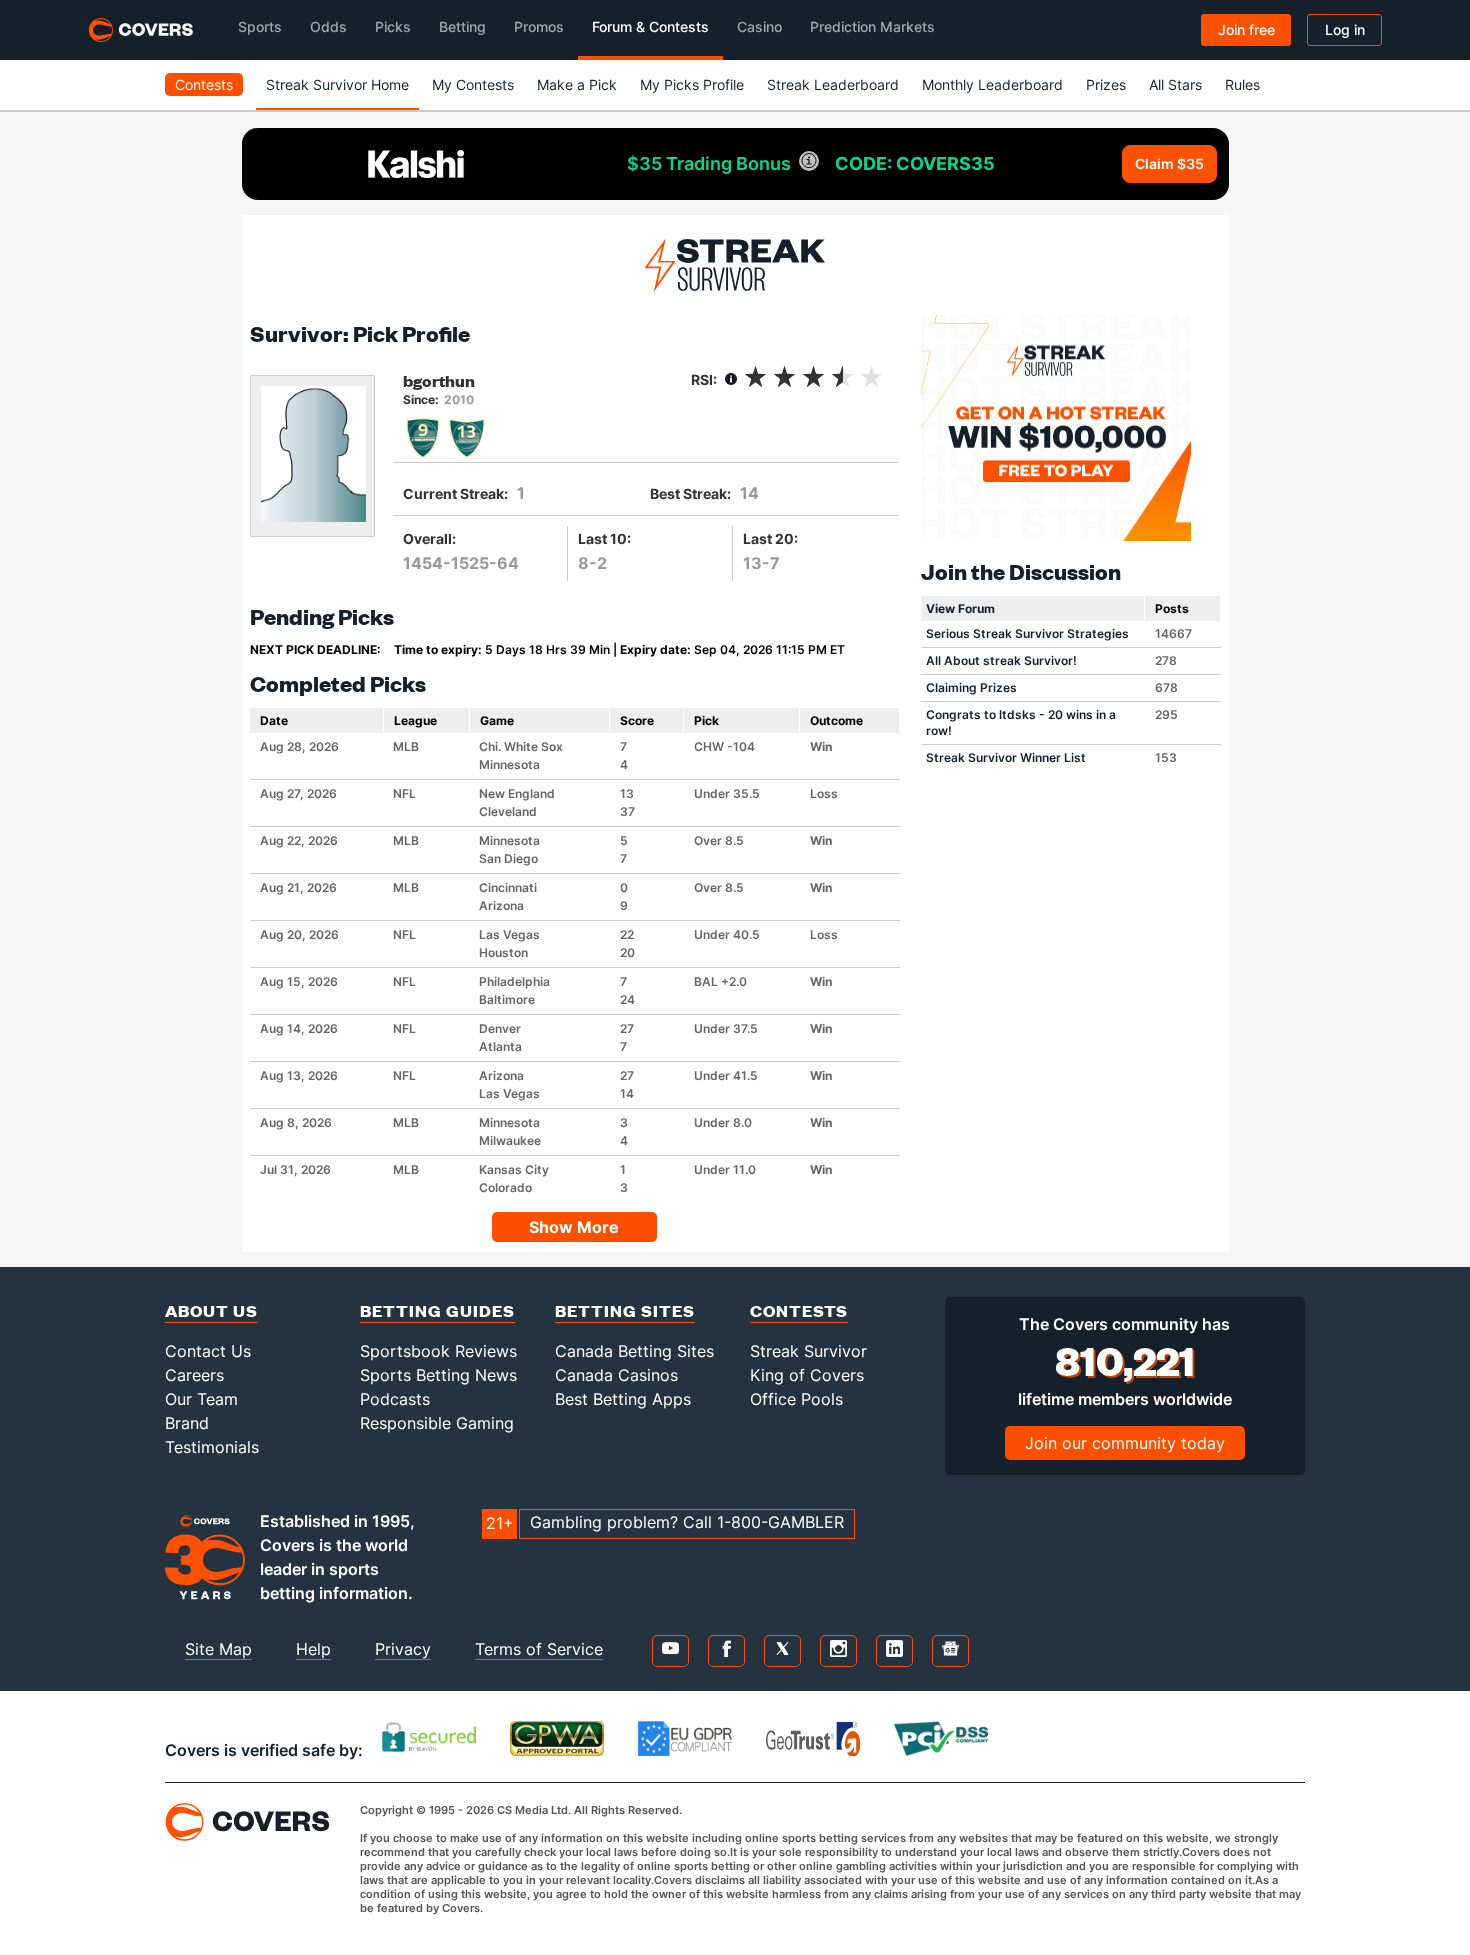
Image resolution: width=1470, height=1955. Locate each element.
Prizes (1106, 84)
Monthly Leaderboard (992, 84)
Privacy (403, 1649)
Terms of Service (539, 1649)
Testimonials (212, 1447)
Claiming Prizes (971, 687)
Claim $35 (1169, 163)
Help (313, 1649)
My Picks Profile (692, 84)
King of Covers (807, 1375)
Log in (1345, 29)
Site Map (218, 1649)
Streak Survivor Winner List (1006, 757)
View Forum (960, 608)
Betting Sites (625, 1310)
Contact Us (208, 1351)
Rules (1242, 84)
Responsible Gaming (437, 1423)
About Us (211, 1310)
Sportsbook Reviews (438, 1351)
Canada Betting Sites (634, 1351)
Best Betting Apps (623, 1399)
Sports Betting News (438, 1375)
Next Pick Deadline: (315, 649)
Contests (204, 84)
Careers (194, 1375)
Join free (1246, 29)
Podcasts (395, 1399)
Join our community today (1125, 1443)
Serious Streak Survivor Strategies (1027, 633)
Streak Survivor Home (337, 84)
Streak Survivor (808, 1351)
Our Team (201, 1399)
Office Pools (796, 1399)
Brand (187, 1423)
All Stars (1175, 84)
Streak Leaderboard (833, 84)
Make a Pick (577, 84)
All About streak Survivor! (1001, 660)
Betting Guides (437, 1310)
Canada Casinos (616, 1375)
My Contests (473, 84)
